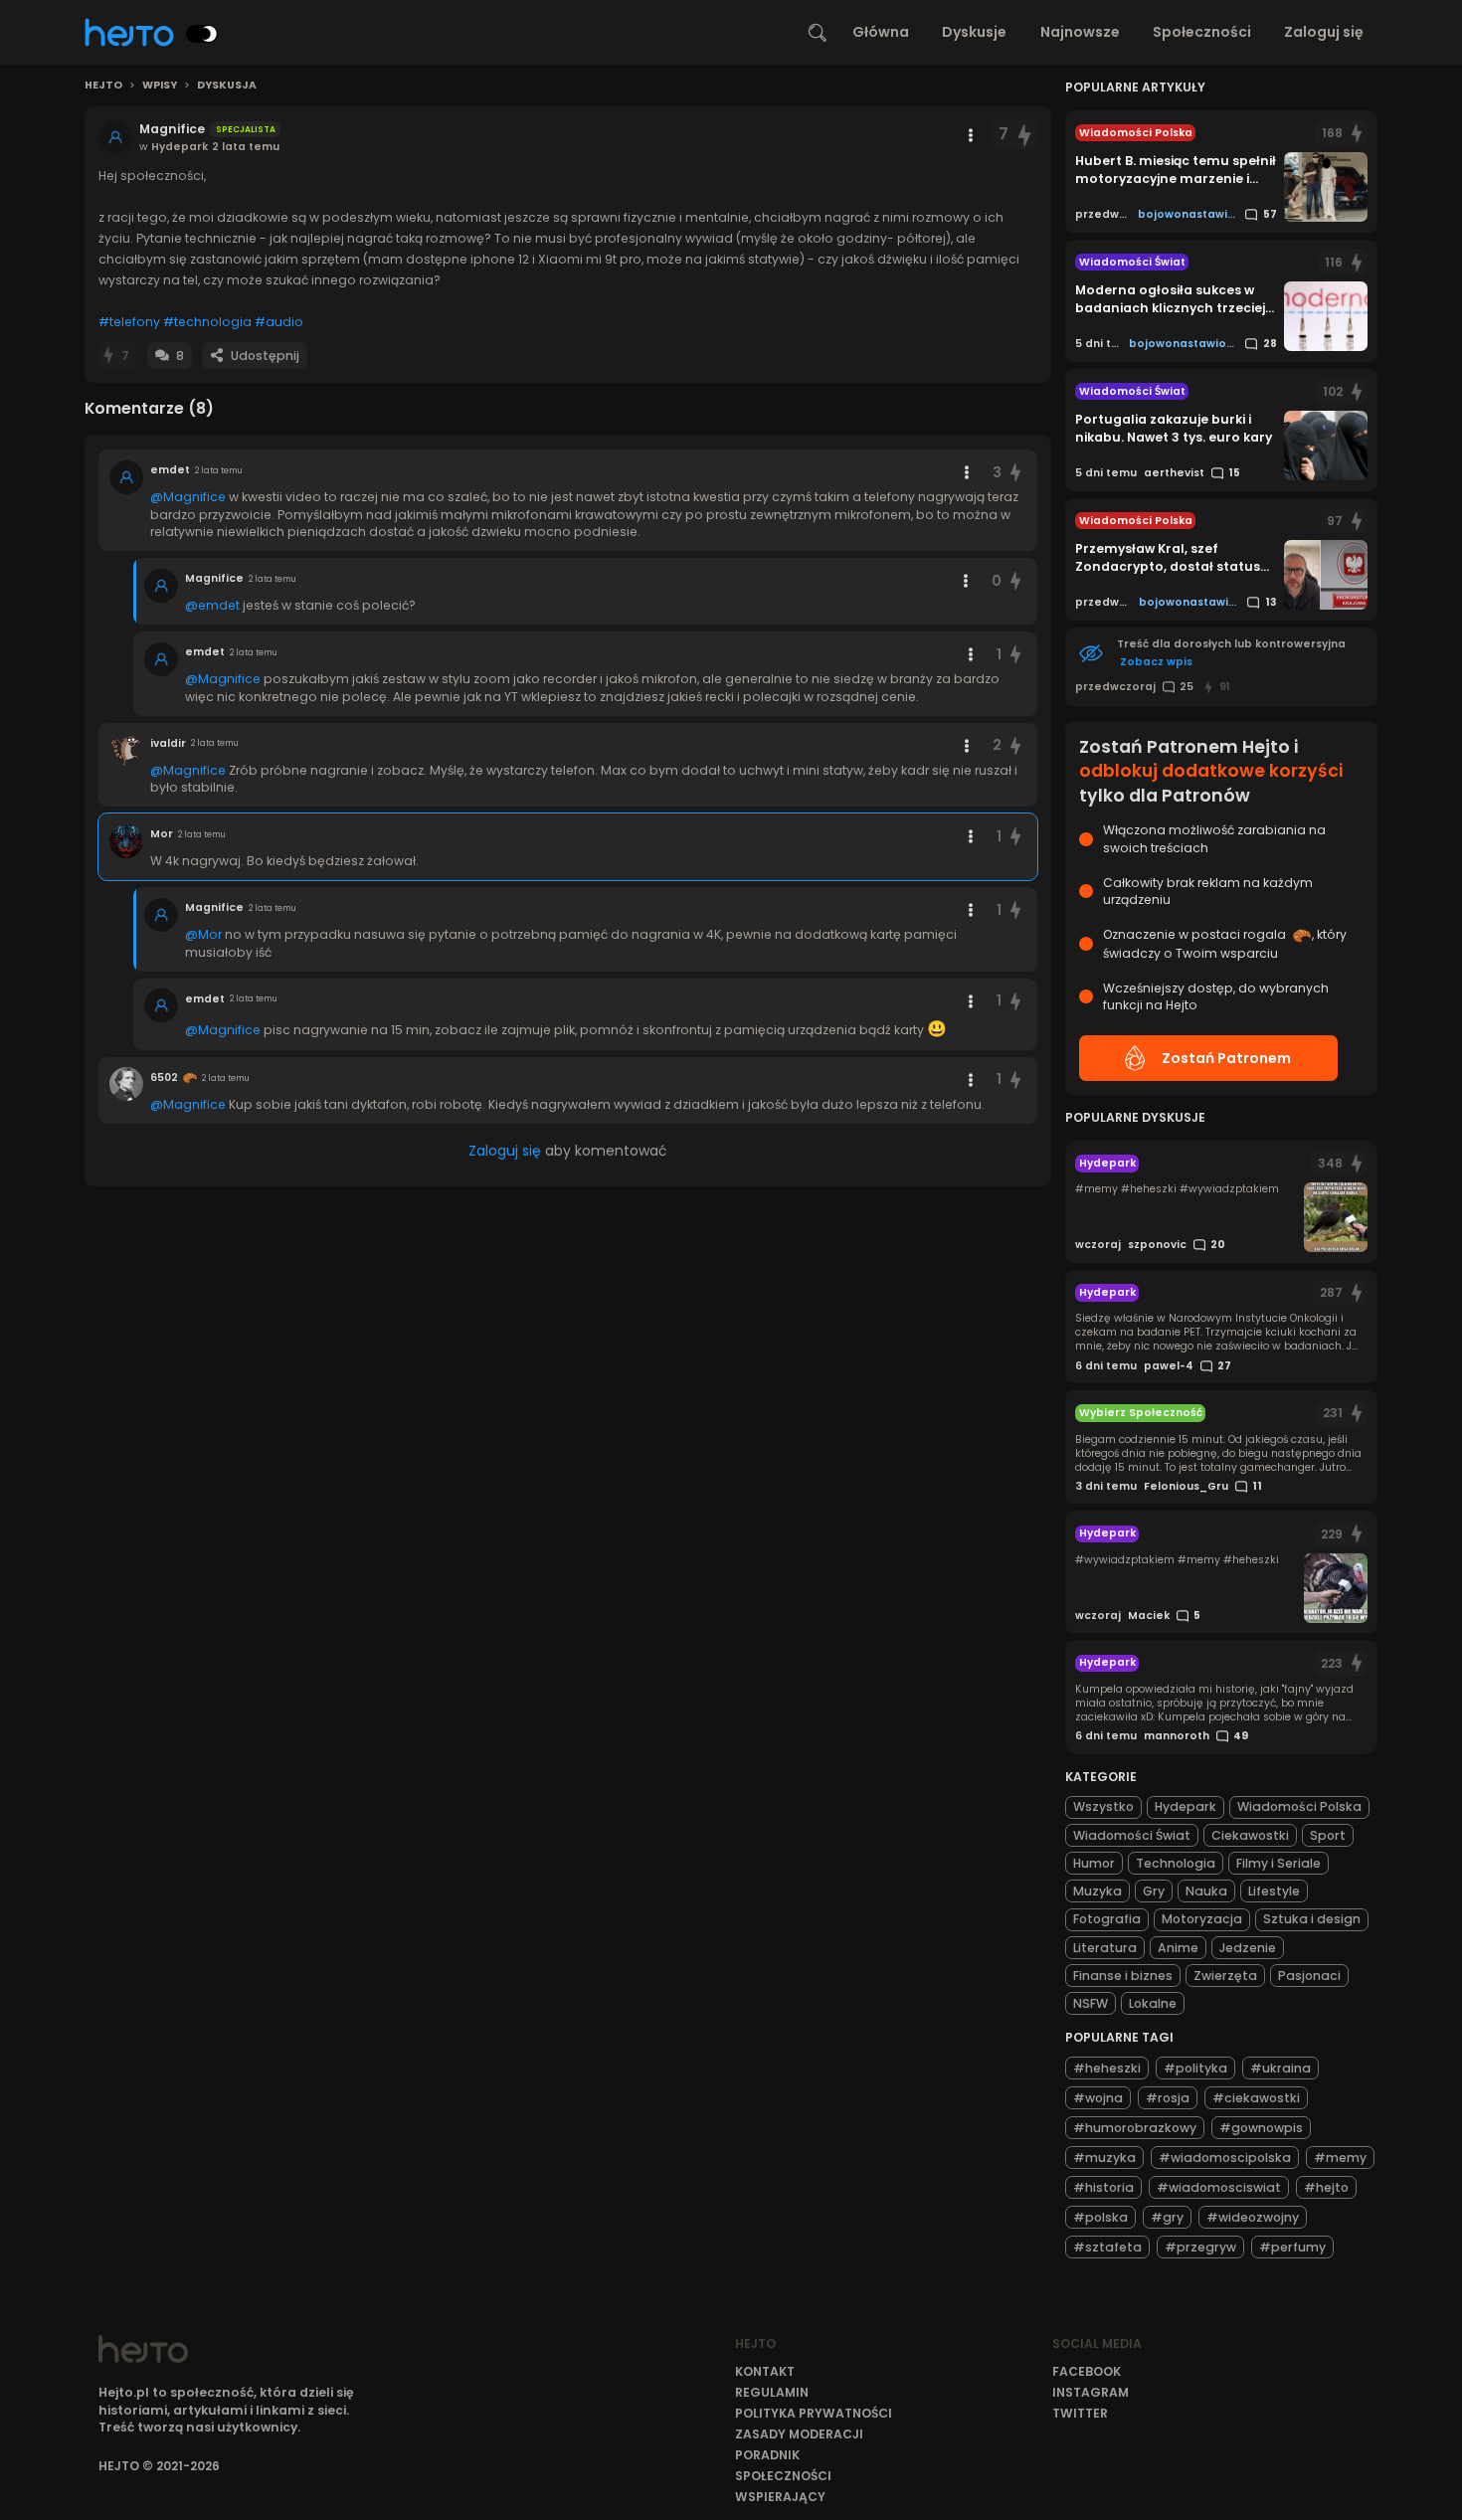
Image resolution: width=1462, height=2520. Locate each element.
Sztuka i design (1312, 1919)
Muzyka (1097, 1891)
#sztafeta (1107, 2247)
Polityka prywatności (814, 2413)
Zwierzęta (1225, 1976)
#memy (1340, 2158)
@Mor (203, 934)
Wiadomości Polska (1299, 1806)
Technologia (1176, 1863)
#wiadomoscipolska (1225, 2158)
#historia (1103, 2187)
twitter (1080, 2413)
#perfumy (1292, 2247)
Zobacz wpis (1156, 662)
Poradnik (767, 2455)
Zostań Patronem (1226, 1058)
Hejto (103, 86)
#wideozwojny (1253, 2217)
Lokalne (1153, 2003)
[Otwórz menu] (971, 135)
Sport (1328, 1835)
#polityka (1195, 2068)
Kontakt (765, 2371)
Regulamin (772, 2392)
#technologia (207, 322)
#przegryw (1200, 2247)
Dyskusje (974, 32)
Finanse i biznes (1123, 1976)
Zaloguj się (1324, 32)
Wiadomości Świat (1132, 1835)
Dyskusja (227, 86)
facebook (1087, 2371)
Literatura (1105, 1948)
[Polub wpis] (1024, 135)
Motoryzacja (1202, 1919)
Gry (1154, 1891)
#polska (1100, 2217)
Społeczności (1202, 32)
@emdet (212, 605)
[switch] (202, 34)
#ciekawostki (1256, 2098)
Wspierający (780, 2497)
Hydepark (1186, 1806)
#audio (279, 322)
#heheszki (1107, 2068)
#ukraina (1280, 2068)
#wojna (1098, 2098)
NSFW (1091, 2003)
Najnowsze (1080, 32)
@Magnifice (188, 497)
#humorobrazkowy (1135, 2128)
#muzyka (1104, 2158)
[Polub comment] (1016, 473)
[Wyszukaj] (818, 33)
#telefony (129, 322)
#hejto (1326, 2187)
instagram (1091, 2392)
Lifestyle (1274, 1891)
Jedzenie (1248, 1948)
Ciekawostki (1250, 1835)
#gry (1167, 2217)
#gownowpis (1261, 2128)
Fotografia (1107, 1919)
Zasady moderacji (799, 2434)
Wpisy (160, 86)
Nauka (1206, 1891)
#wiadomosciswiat (1219, 2187)
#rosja (1168, 2098)
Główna (881, 32)
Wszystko (1103, 1806)
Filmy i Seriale (1279, 1863)
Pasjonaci (1309, 1976)
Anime (1178, 1948)
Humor (1094, 1863)
